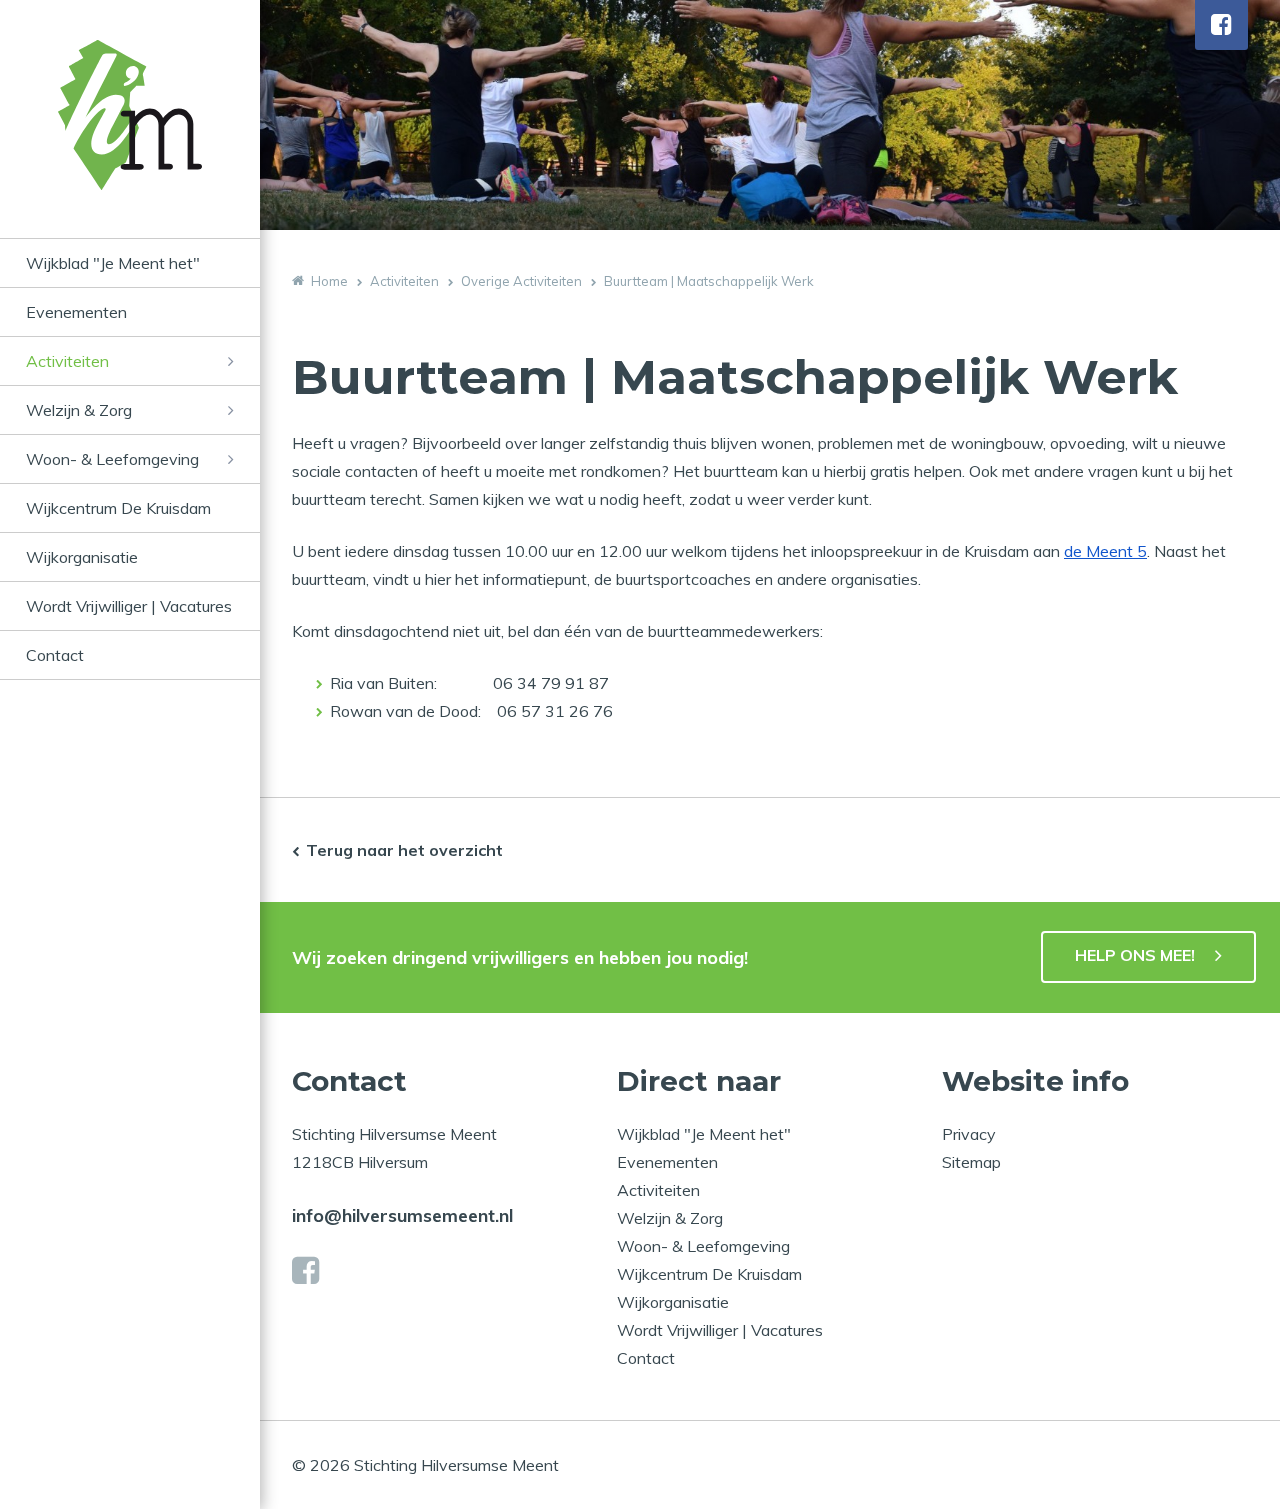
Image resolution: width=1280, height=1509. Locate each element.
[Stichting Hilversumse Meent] (130, 139)
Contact (55, 655)
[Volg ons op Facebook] (1221, 25)
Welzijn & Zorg (79, 410)
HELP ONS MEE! (1135, 955)
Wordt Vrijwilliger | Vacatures (129, 606)
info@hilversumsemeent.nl (402, 1215)
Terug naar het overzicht (404, 850)
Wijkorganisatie (82, 557)
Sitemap (971, 1162)
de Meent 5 (1105, 551)
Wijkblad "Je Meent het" (113, 263)
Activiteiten (67, 361)
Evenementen (76, 312)
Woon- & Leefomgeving (112, 459)
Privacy (969, 1134)
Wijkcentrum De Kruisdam (118, 508)
